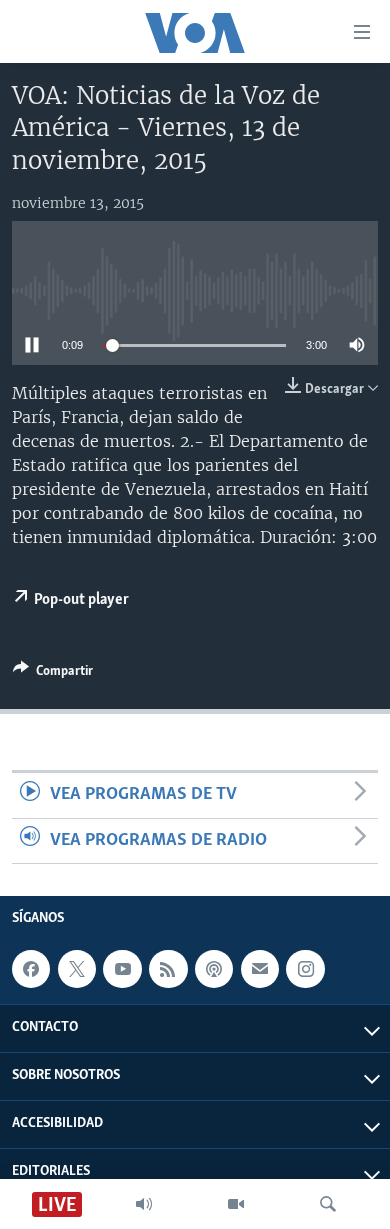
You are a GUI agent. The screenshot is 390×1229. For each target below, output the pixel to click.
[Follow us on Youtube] (122, 969)
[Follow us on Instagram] (305, 969)
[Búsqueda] (328, 1204)
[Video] (236, 1204)
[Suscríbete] (260, 969)
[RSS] (168, 969)
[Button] (53, 674)
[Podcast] (214, 969)
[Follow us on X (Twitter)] (77, 969)
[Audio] (144, 1204)
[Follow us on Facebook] (31, 969)
